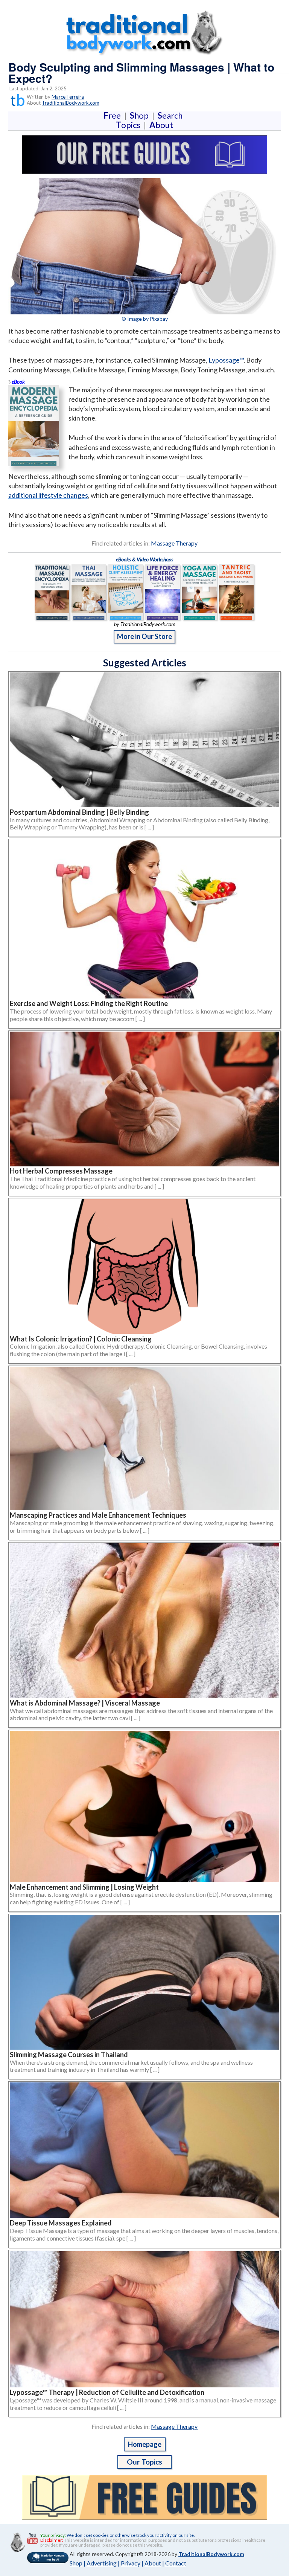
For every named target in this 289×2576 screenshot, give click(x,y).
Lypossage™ (226, 360)
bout (161, 125)
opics (129, 125)
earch (172, 115)
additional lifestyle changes (48, 495)
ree (114, 115)
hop (141, 115)
